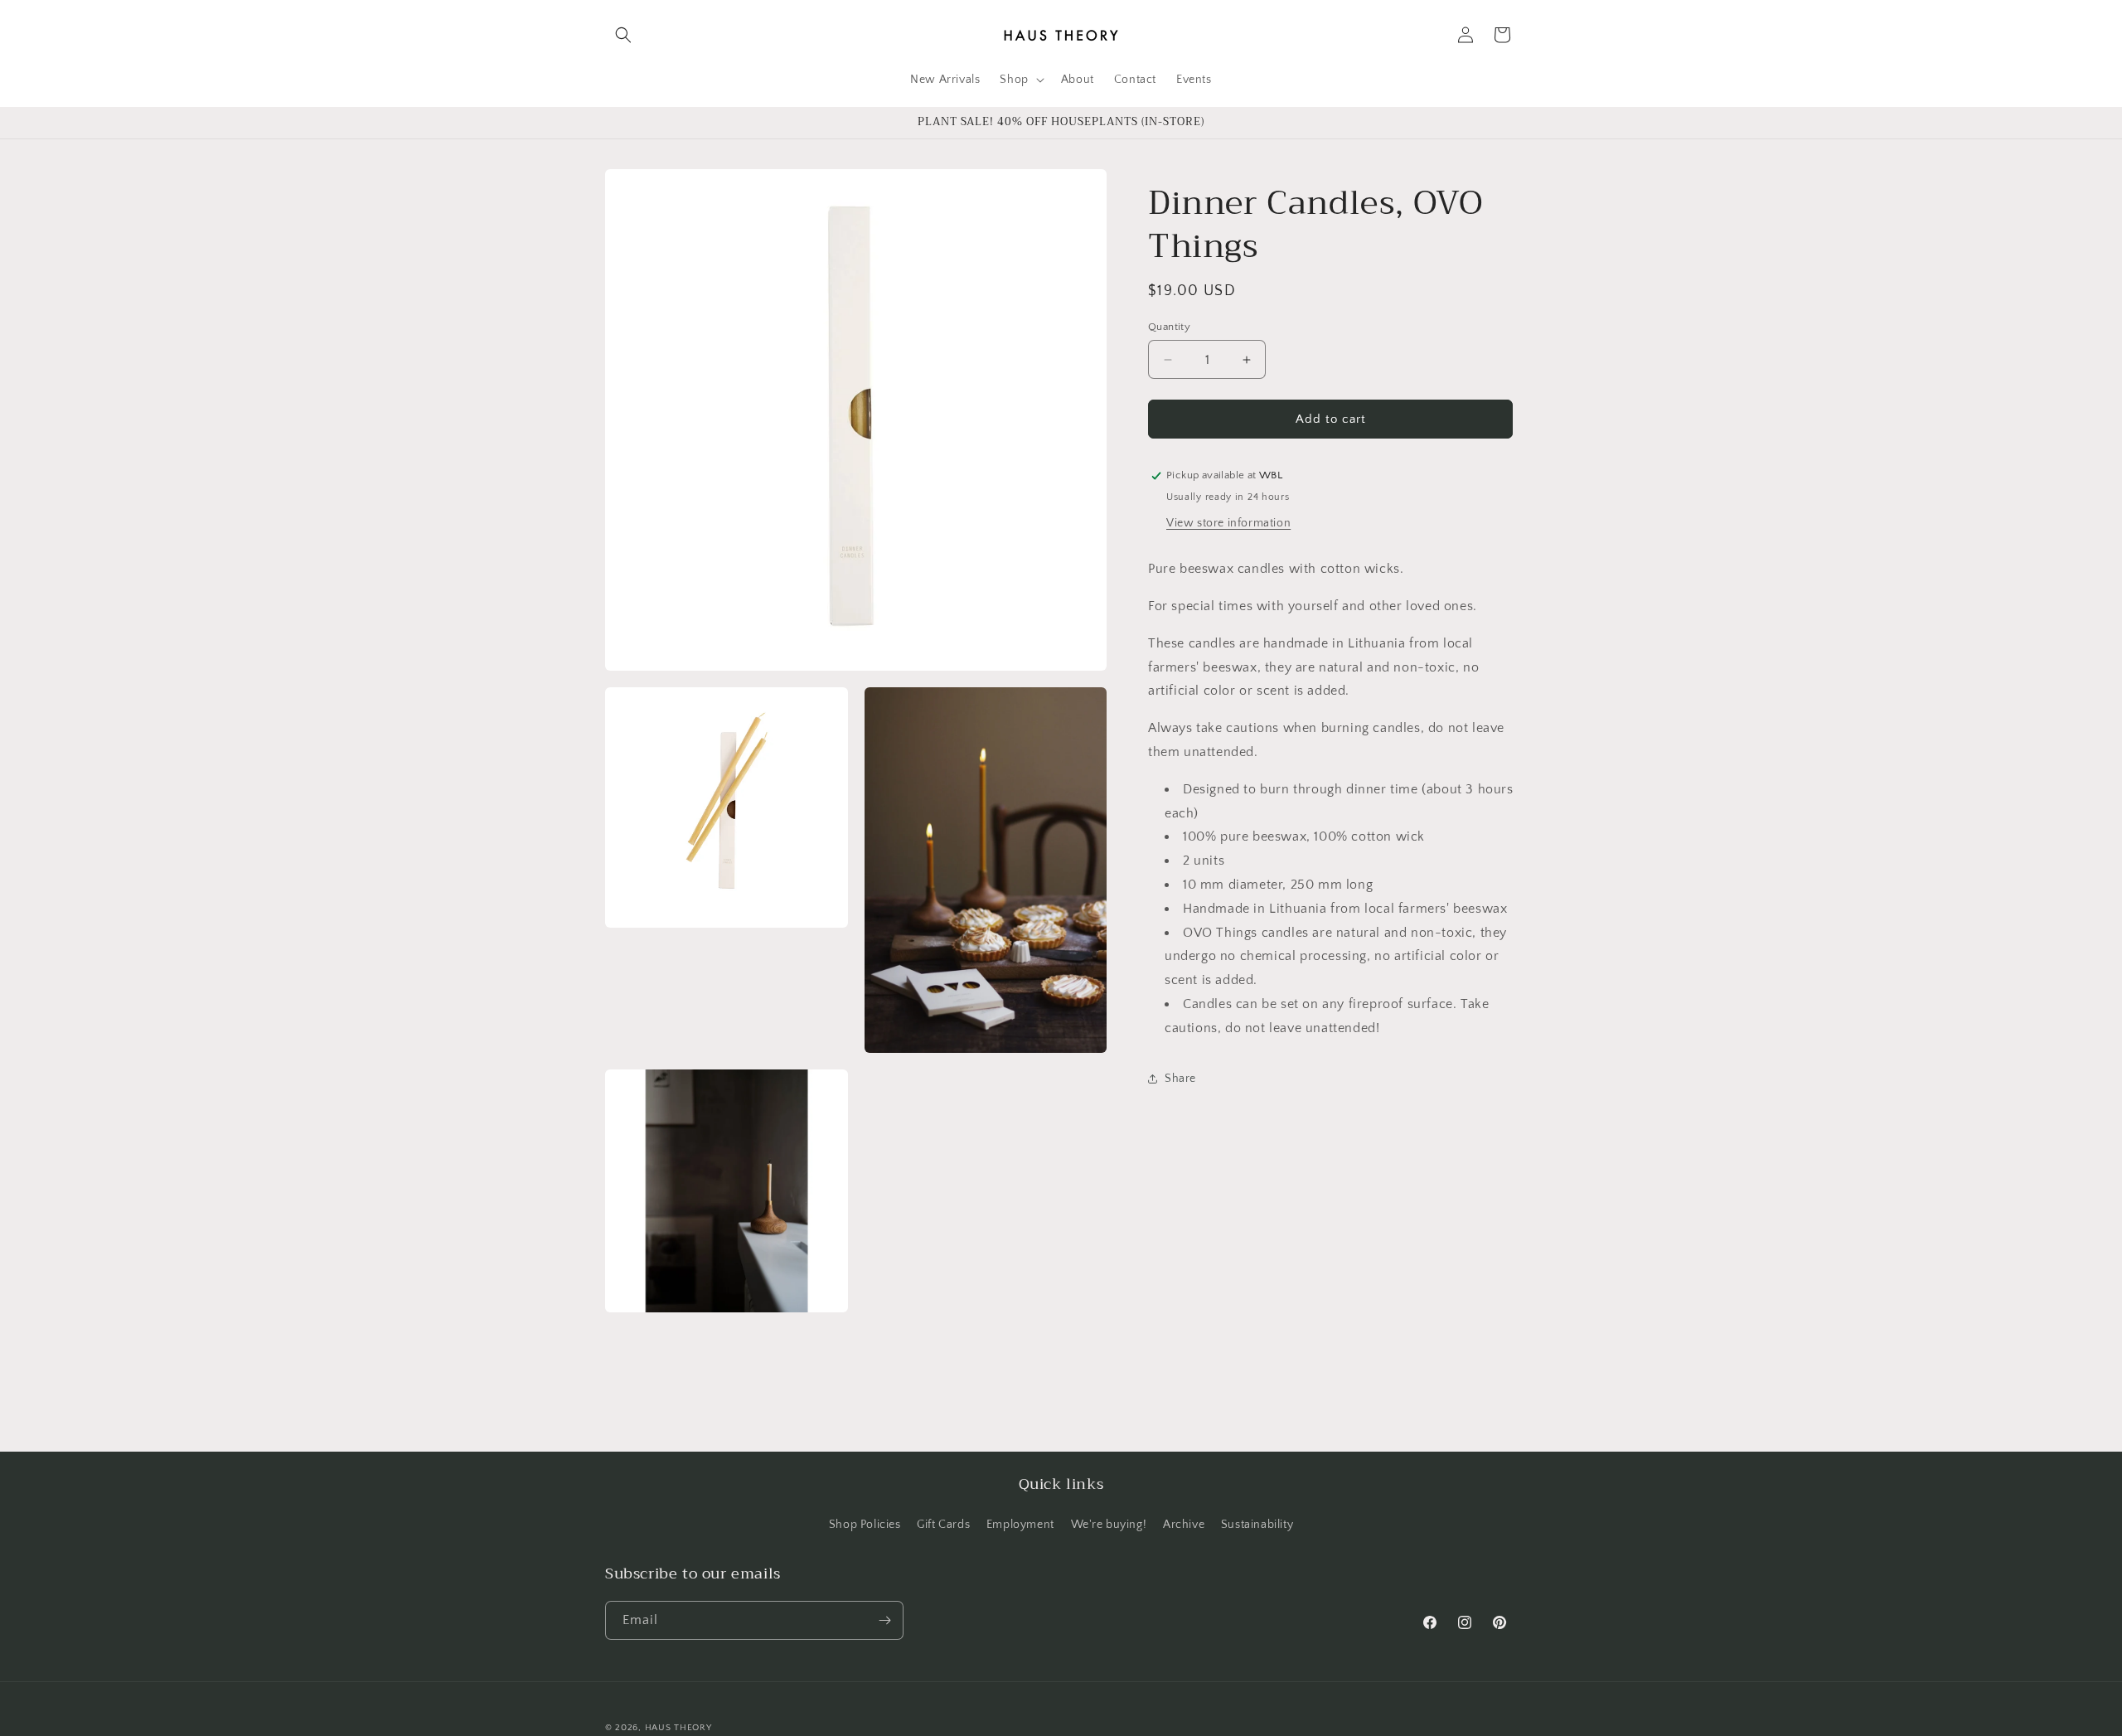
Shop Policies (865, 1525)
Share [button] (1180, 1079)
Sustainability (1257, 1525)
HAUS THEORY (678, 1728)
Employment (1020, 1525)
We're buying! (1109, 1525)
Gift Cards (943, 1525)
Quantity (1169, 327)
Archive (1184, 1525)
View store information (1228, 523)
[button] (623, 35)
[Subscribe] (884, 1620)
